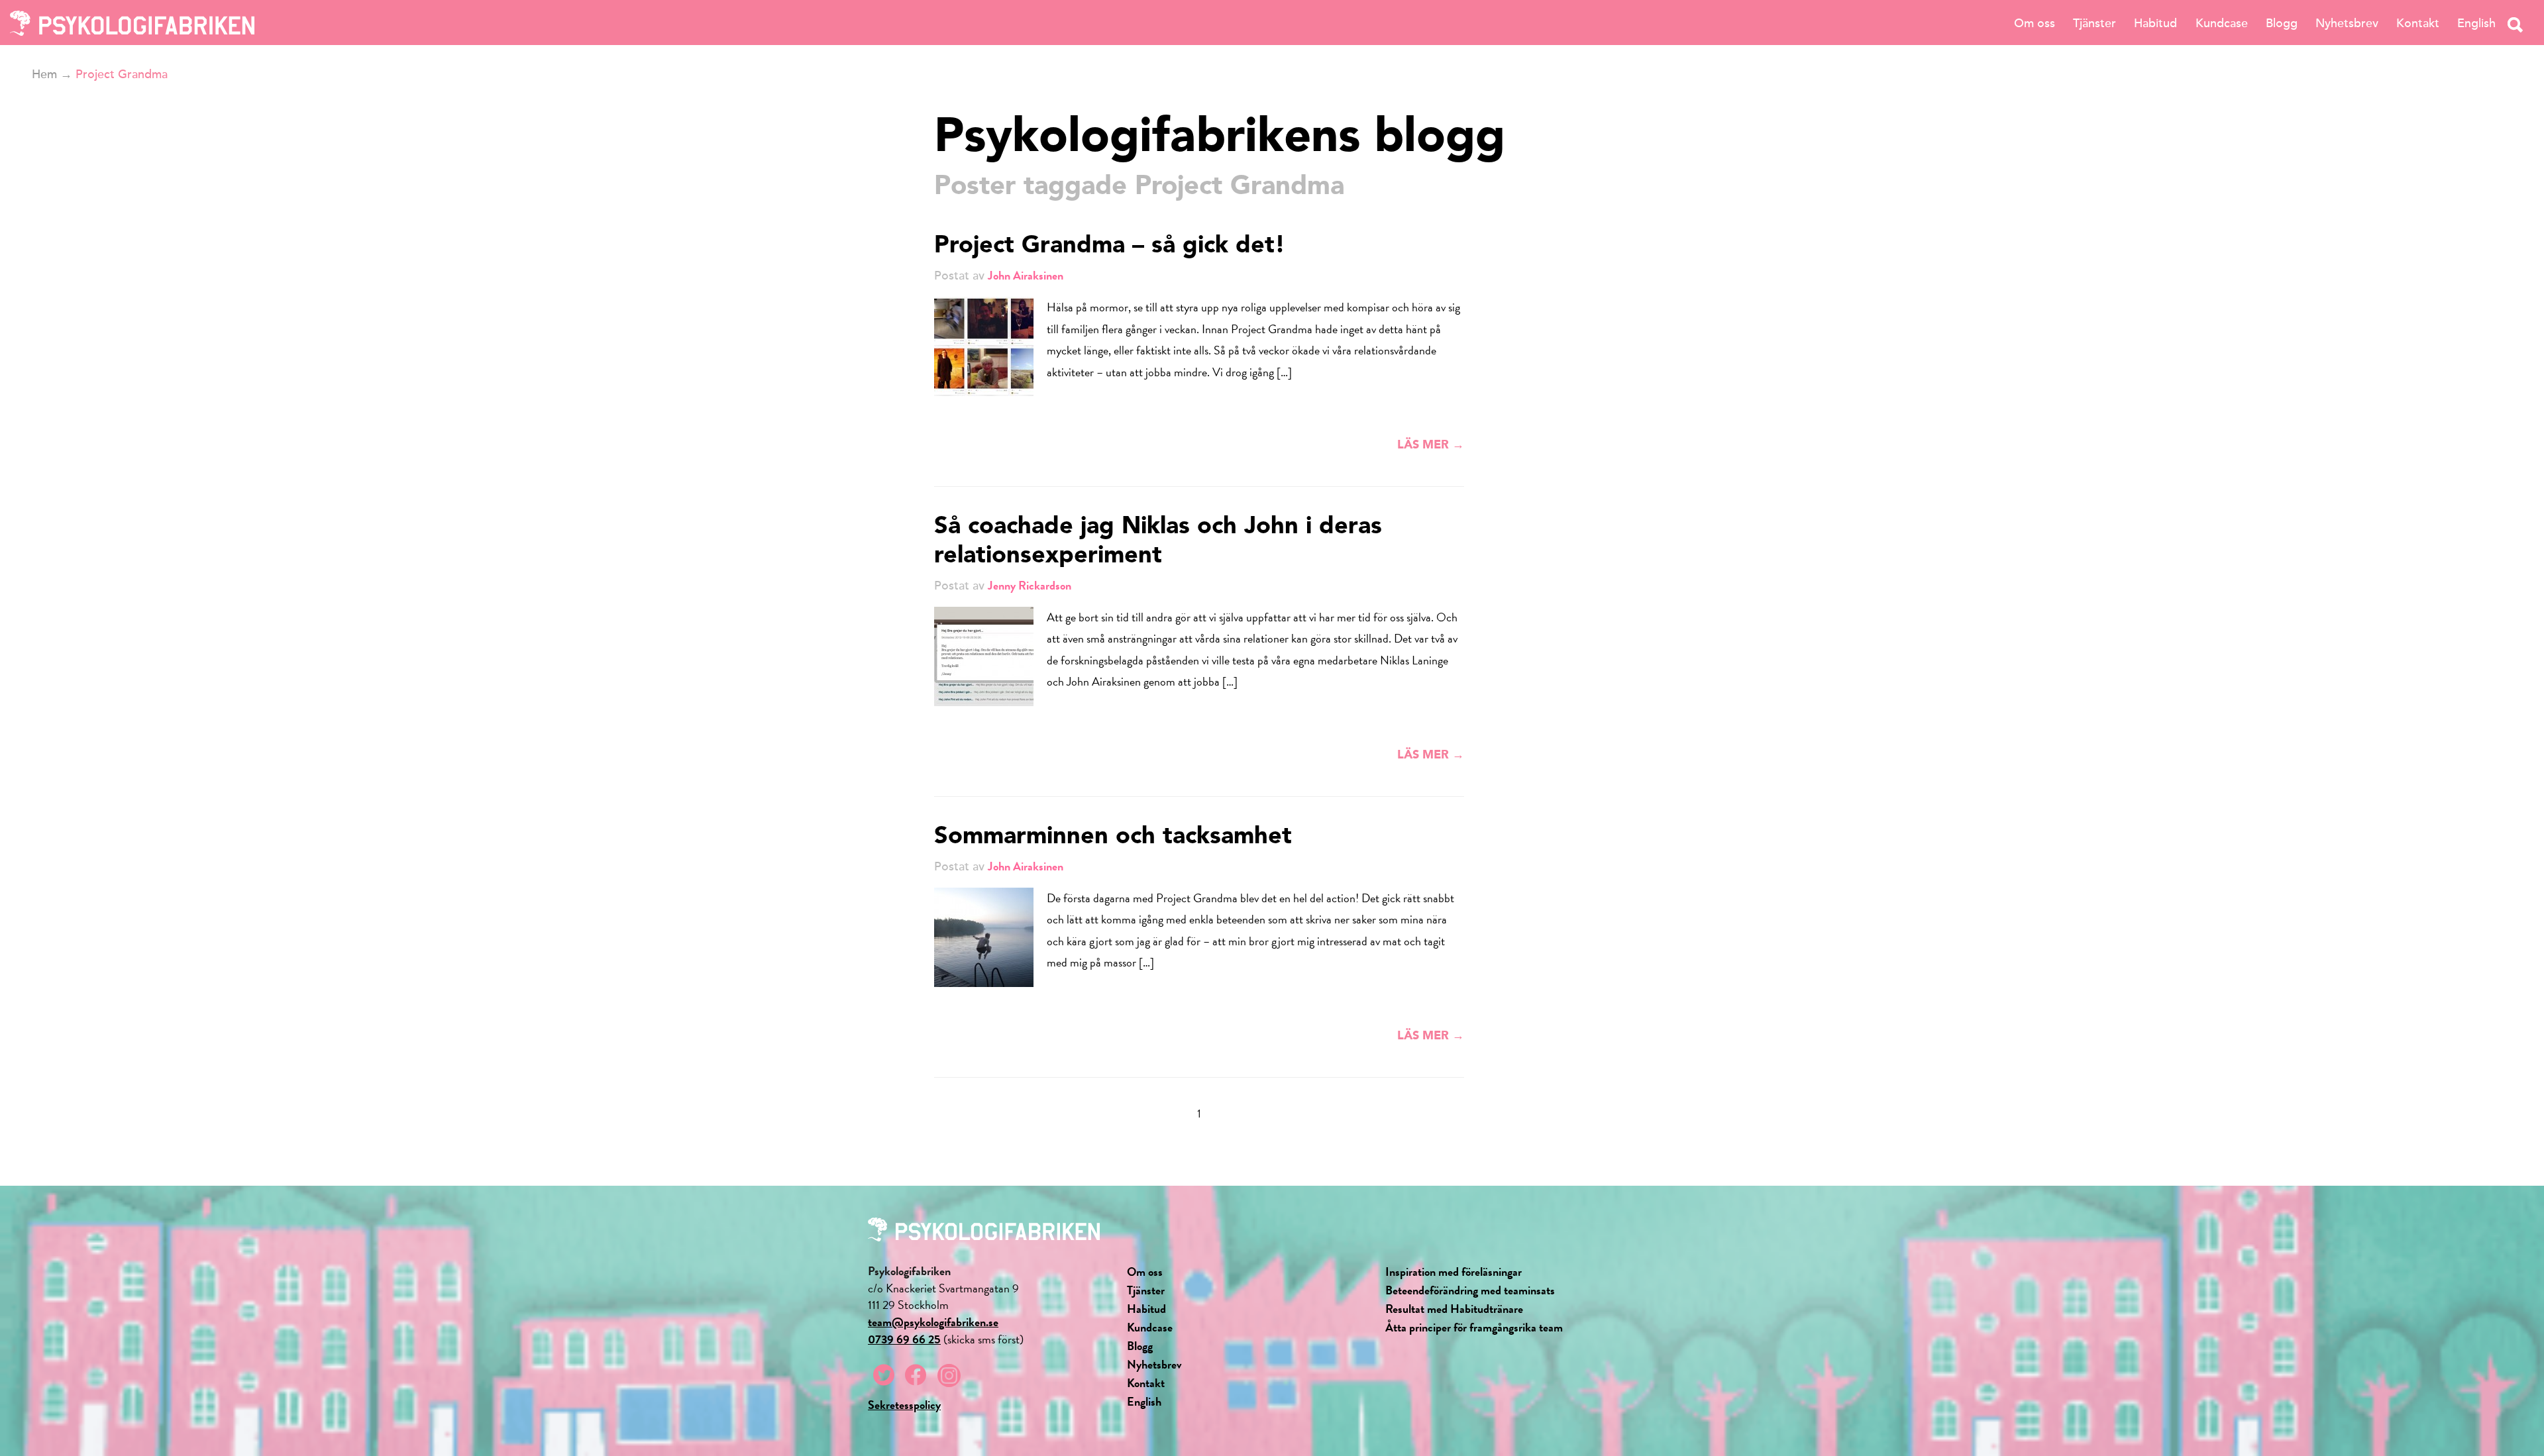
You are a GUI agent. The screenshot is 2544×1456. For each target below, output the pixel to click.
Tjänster (2094, 23)
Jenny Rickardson (1030, 585)
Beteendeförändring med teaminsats (1470, 1290)
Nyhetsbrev (2347, 23)
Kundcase (2222, 23)
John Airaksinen (1026, 275)
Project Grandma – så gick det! (1110, 246)
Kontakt (2418, 23)
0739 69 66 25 (904, 1339)
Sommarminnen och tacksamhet (1113, 837)
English (2476, 23)
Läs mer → (1431, 445)
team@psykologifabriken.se (933, 1322)
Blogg (2282, 23)
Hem (44, 74)
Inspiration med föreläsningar (1454, 1272)
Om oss (2035, 23)
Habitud (2155, 23)
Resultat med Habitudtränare (1454, 1309)
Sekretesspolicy (904, 1405)
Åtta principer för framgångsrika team (1474, 1327)
